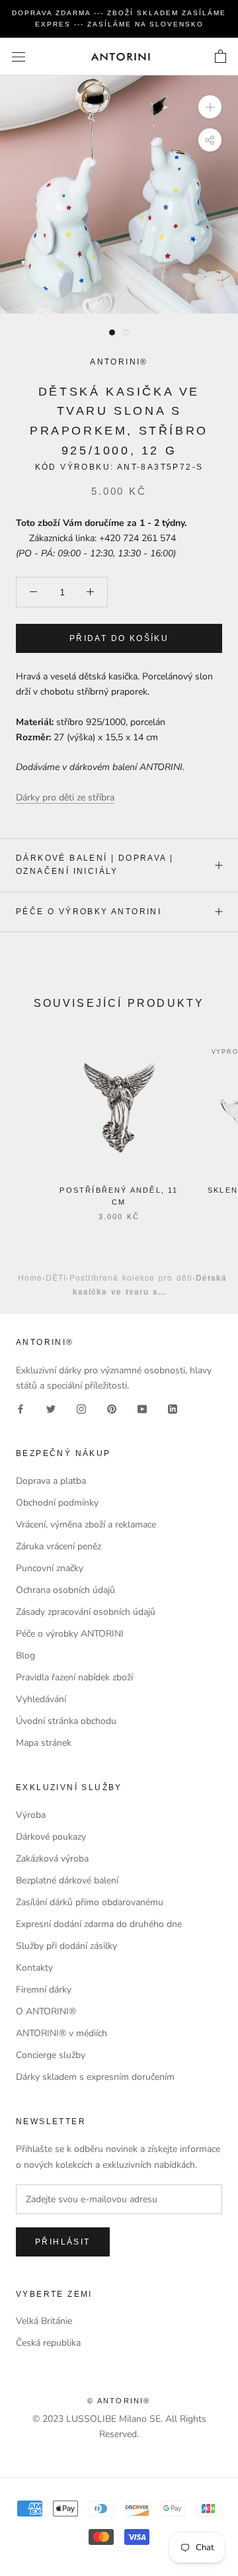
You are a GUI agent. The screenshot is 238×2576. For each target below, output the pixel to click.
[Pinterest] (112, 1408)
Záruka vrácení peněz (59, 1546)
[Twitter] (51, 1408)
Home (30, 1277)
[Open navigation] (19, 57)
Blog (25, 1655)
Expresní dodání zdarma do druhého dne (99, 1924)
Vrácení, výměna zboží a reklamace (86, 1524)
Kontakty (34, 1968)
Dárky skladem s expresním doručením (95, 2077)
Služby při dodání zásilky (66, 1946)
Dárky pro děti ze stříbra (65, 797)
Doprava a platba (51, 1481)
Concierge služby (51, 2055)
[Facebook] (20, 1408)
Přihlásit (63, 2242)
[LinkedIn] (173, 1408)
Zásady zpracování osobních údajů (86, 1612)
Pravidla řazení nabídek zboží (74, 1677)
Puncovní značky (50, 1568)
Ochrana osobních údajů (65, 1590)
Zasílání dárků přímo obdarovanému (90, 1902)
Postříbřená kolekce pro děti (131, 1277)
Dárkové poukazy (51, 1837)
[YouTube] (142, 1408)
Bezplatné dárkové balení (67, 1880)
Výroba (31, 1815)
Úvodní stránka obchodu (66, 1721)
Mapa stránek (44, 1743)
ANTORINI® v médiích (61, 2033)
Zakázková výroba (52, 1859)
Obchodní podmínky (57, 1503)
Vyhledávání (41, 1699)
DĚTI (56, 1277)
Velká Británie (44, 2321)
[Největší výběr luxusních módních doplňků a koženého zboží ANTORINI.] (120, 57)
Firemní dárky (44, 1990)
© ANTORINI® (119, 2401)
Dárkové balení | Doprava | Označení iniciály (95, 865)
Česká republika (48, 2343)
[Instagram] (81, 1408)
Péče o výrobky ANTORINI (89, 912)
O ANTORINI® (46, 2011)
